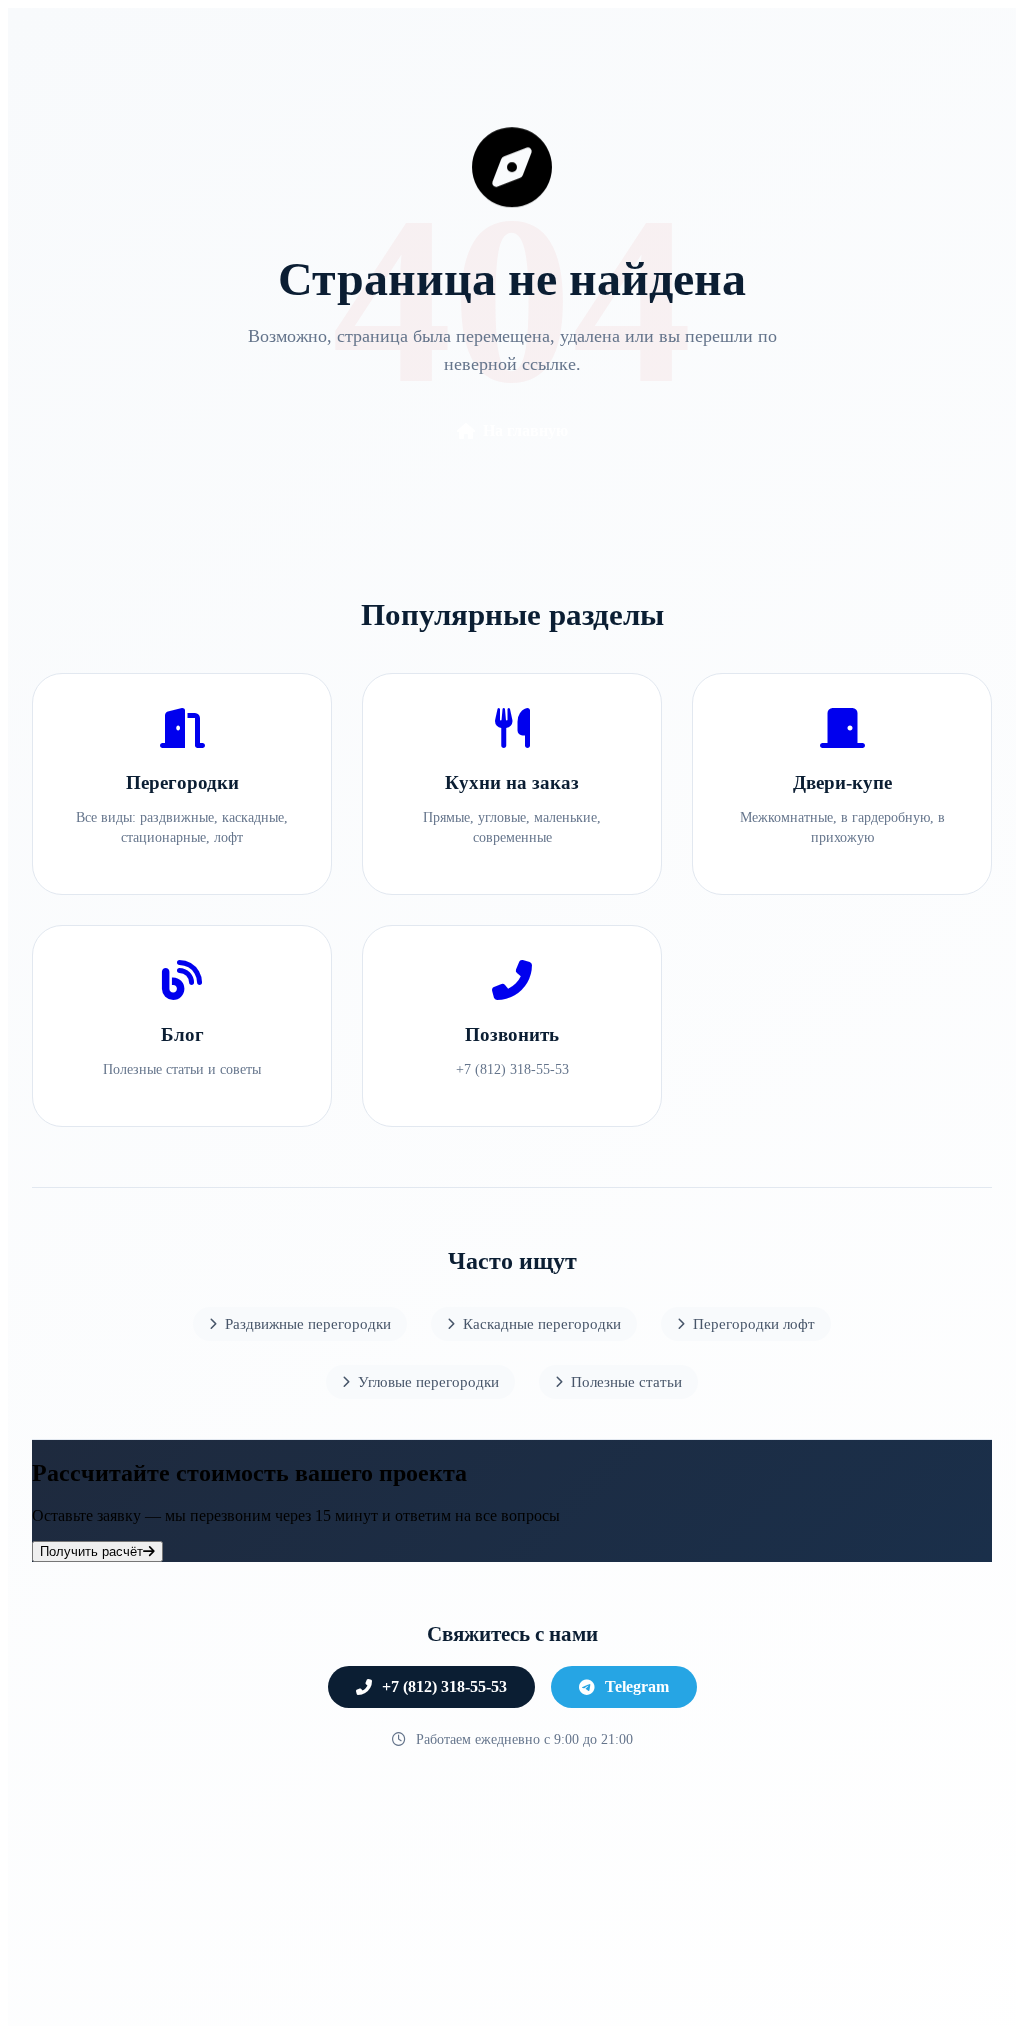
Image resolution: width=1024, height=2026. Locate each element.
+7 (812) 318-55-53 (444, 1686)
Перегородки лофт (754, 1323)
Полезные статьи (626, 1381)
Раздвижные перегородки (308, 1323)
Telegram (637, 1686)
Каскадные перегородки (542, 1323)
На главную (525, 430)
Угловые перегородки (428, 1381)
